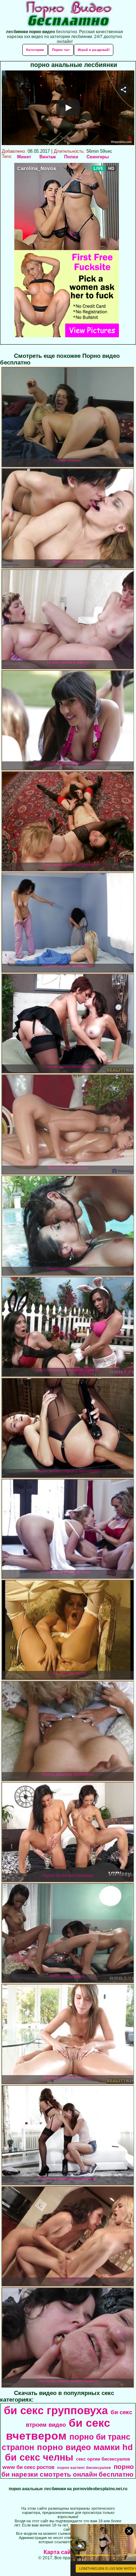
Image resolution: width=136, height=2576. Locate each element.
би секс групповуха (56, 2410)
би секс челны (39, 2457)
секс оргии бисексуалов (103, 2459)
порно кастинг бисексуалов (84, 2468)
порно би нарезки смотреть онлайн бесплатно (68, 2470)
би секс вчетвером (58, 2429)
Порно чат (61, 50)
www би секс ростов (28, 2467)
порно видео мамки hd (85, 2447)
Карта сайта (60, 2552)
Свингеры (98, 157)
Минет (24, 157)
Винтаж (48, 157)
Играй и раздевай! (94, 50)
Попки (71, 157)
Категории (35, 50)
